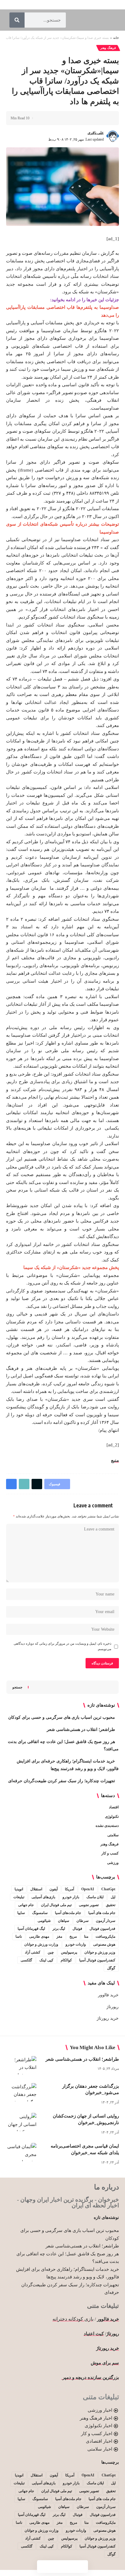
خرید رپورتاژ (108, 2018)
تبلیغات (19, 1897)
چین (51, 1952)
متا (86, 1936)
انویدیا (19, 1889)
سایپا (21, 1913)
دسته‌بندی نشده (107, 1826)
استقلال (36, 1889)
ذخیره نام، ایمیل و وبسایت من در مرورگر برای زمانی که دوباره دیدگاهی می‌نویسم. (62, 1646)
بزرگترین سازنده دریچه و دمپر (90, 2377)
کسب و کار (110, 1853)
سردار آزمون (106, 1921)
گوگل (111, 1968)
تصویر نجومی (89, 1905)
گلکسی (26, 1960)
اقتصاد (114, 1807)
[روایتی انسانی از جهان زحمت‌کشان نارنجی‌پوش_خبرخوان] (21, 2122)
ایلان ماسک (95, 1897)
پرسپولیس (69, 1952)
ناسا (19, 1936)
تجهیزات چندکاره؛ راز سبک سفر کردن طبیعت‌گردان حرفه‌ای (62, 1781)
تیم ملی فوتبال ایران (56, 1905)
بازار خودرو (71, 1897)
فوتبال (77, 1929)
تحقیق (111, 1905)
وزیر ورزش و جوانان (100, 1952)
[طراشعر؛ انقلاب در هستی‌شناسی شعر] (21, 2065)
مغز (59, 1936)
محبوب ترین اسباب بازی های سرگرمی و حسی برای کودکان (62, 1717)
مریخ (73, 1936)
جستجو (17, 1687)
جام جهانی (26, 1905)
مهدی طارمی (39, 1936)
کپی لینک (46, 1960)
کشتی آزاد (33, 1952)
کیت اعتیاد (94, 2334)
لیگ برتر (59, 1929)
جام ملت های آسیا (102, 1913)
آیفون (54, 1889)
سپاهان (64, 1921)
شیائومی (44, 1921)
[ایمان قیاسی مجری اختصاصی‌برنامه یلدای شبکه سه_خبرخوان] (21, 2152)
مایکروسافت (105, 1936)
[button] (86, 118)
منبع (115, 1460)
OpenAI (88, 1889)
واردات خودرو (76, 1944)
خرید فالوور (108, 1995)
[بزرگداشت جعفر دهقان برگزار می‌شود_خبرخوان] (21, 2092)
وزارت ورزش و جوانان (41, 1944)
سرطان (83, 1921)
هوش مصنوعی (104, 1944)
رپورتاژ (113, 2007)
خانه (116, 38)
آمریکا (69, 1889)
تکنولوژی (112, 1817)
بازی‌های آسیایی (43, 1897)
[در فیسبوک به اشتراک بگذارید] (105, 118)
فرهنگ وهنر (108, 48)
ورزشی (113, 1863)
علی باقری (96, 133)
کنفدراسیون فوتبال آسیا (97, 1960)
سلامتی (113, 1835)
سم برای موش (105, 2363)
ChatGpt (108, 1889)
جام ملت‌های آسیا (68, 1913)
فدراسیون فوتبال (102, 1929)
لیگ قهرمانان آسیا (31, 1929)
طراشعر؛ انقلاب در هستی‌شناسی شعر (81, 1730)
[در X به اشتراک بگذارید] (96, 118)
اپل (113, 1897)
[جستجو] (17, 20)
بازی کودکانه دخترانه (73, 2319)
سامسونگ (40, 1913)
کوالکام (66, 1960)
